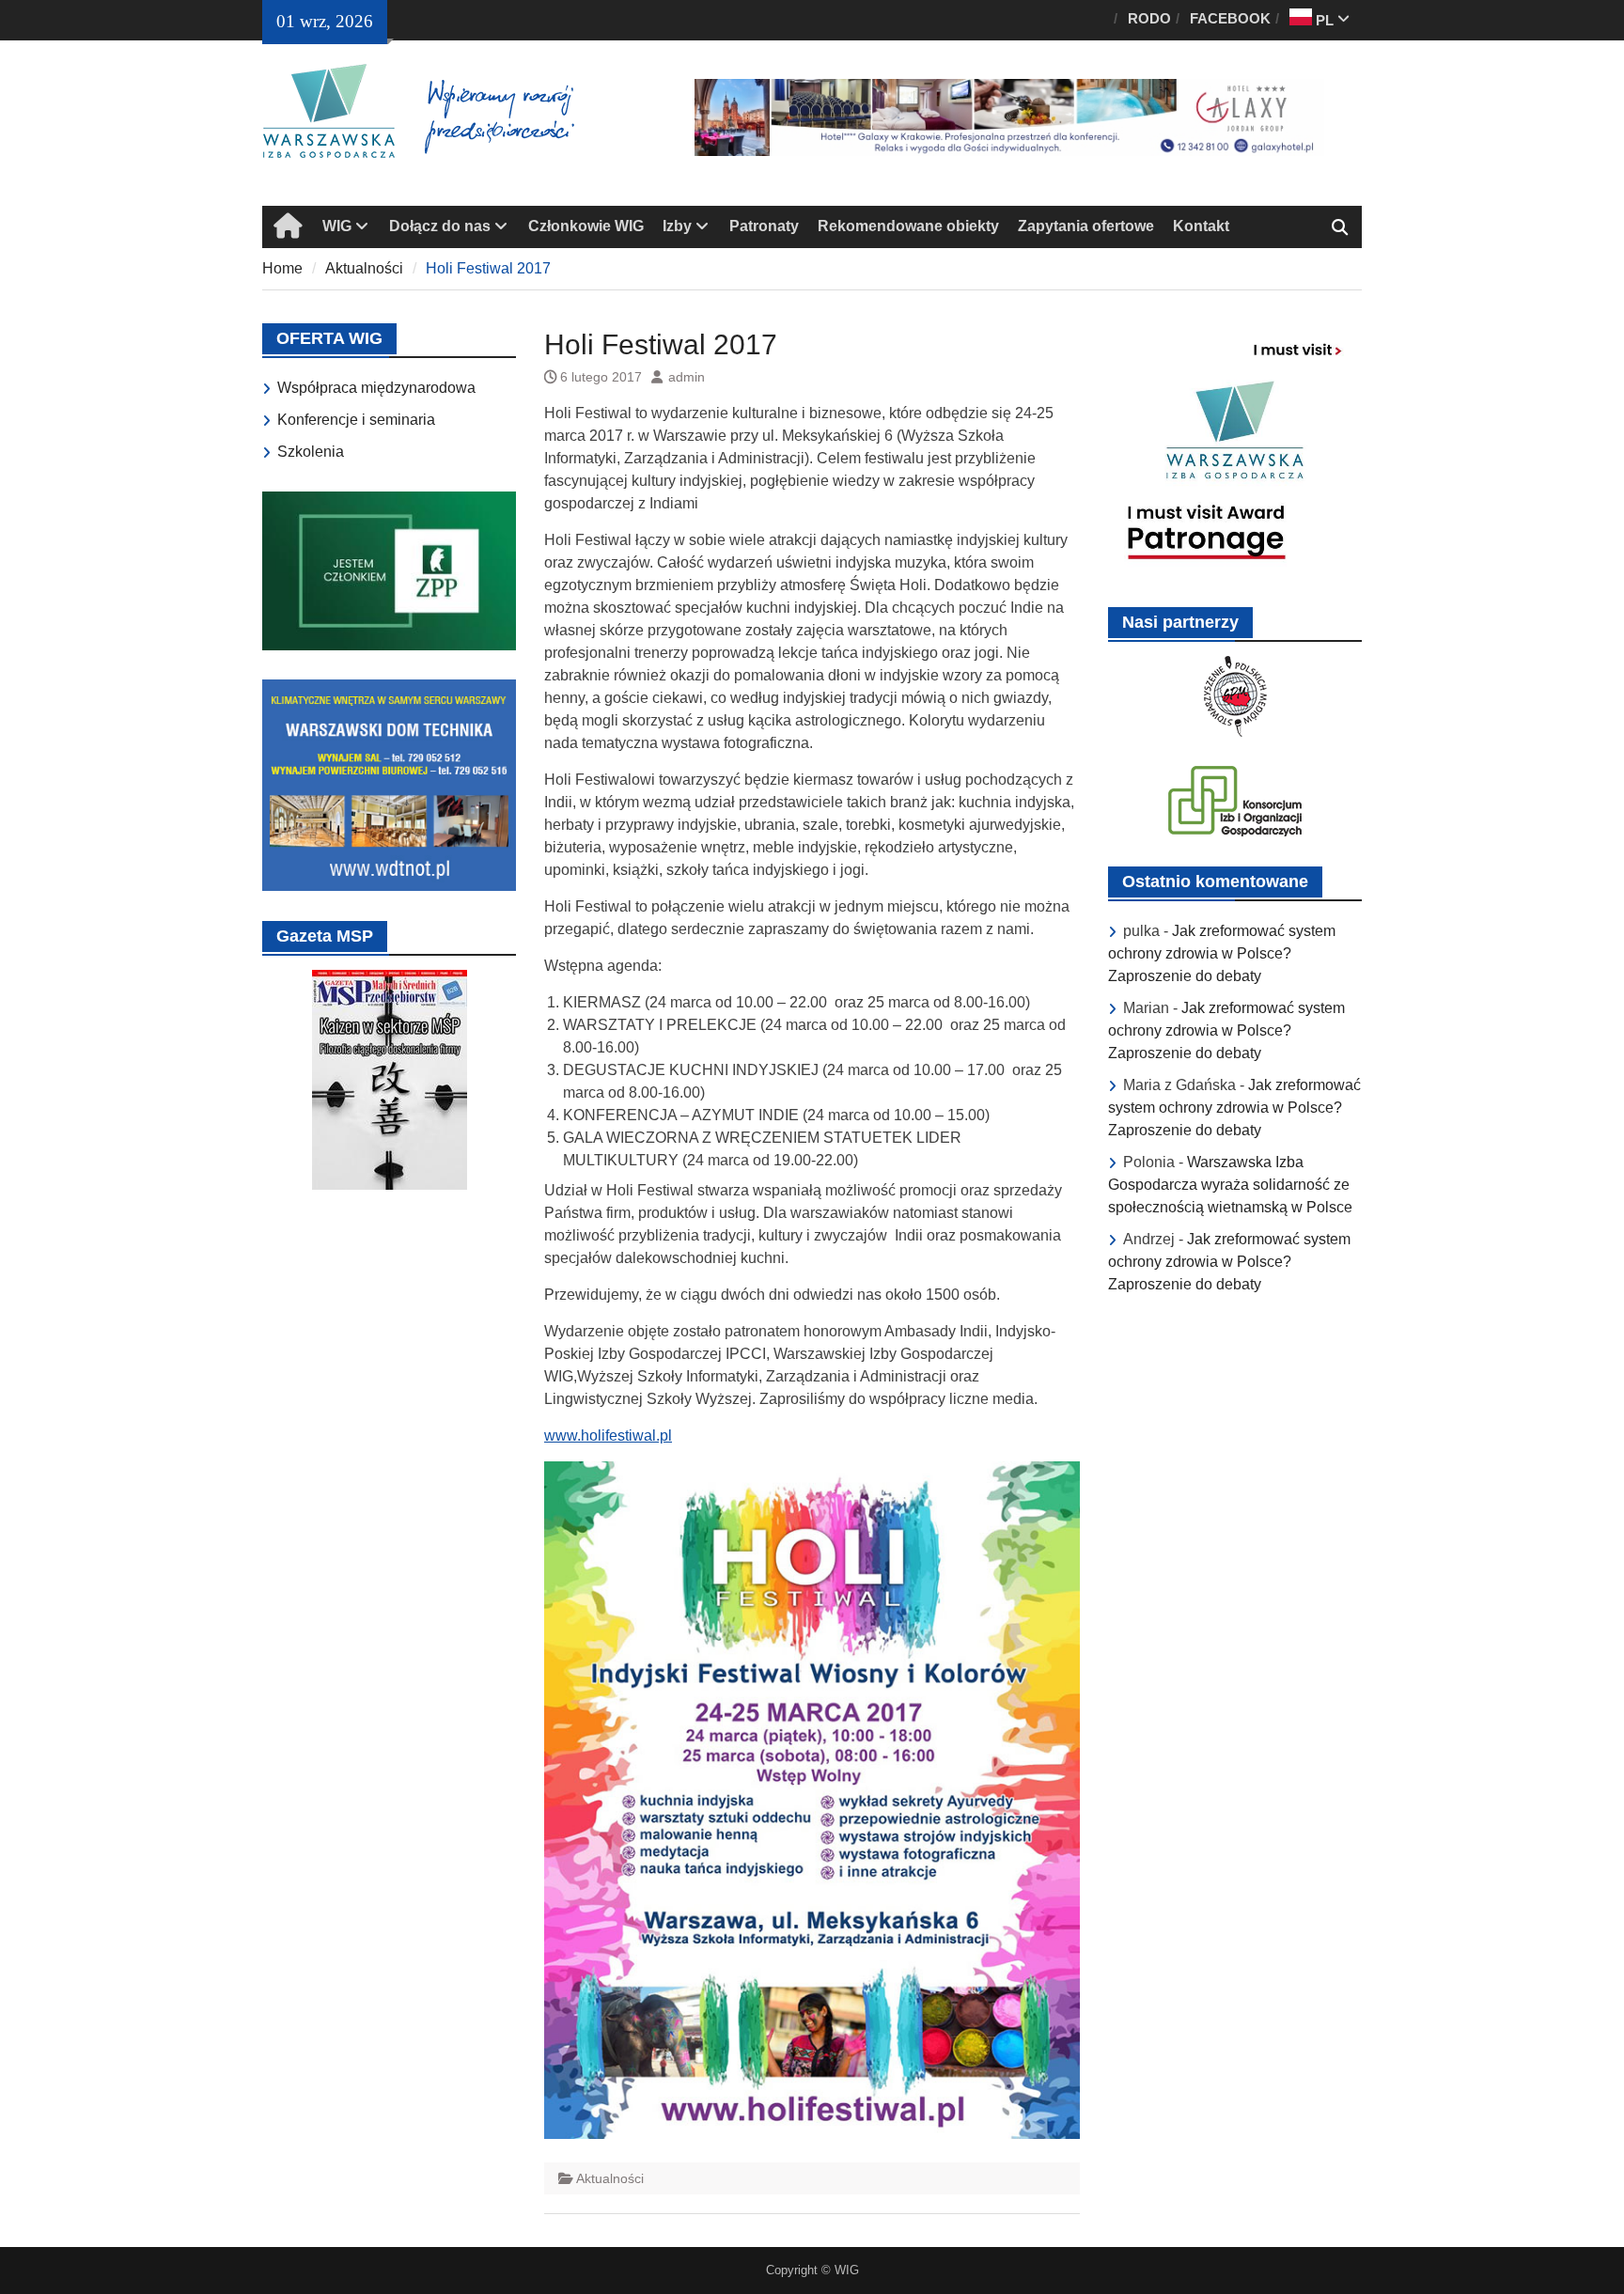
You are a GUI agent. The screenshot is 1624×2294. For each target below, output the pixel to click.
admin (687, 377)
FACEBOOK (1230, 18)
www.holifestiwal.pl (608, 1436)
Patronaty (764, 226)
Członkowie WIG (586, 226)
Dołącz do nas (440, 226)
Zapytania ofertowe (1086, 226)
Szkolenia (311, 452)
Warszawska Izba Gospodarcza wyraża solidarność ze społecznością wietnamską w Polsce (1230, 1185)
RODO (1149, 18)
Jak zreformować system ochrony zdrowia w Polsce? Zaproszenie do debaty (1222, 953)
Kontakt (1201, 226)
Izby (677, 226)
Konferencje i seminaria (356, 420)
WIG (337, 226)
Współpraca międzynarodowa (376, 388)
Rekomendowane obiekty (908, 226)
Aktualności (610, 2178)
